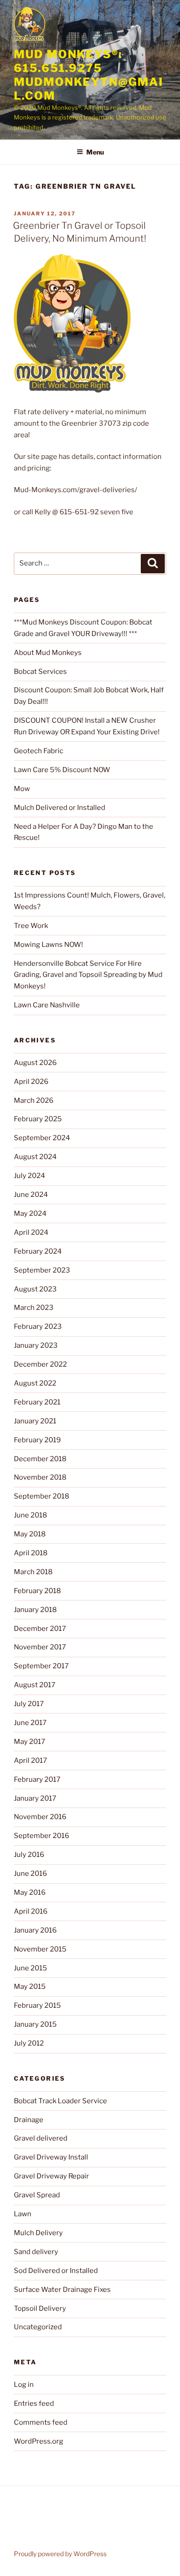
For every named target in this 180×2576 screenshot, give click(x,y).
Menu (95, 152)
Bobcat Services (40, 672)
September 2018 (42, 1496)
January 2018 (35, 1610)
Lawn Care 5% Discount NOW (62, 770)
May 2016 (30, 1892)
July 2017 (29, 1704)
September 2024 (42, 1138)
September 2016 (42, 1836)
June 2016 (30, 1874)
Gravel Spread (37, 2195)
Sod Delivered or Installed (56, 2271)
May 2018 (30, 1534)
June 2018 (30, 1515)
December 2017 (40, 1629)
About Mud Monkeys (48, 653)
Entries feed (34, 2403)
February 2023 (38, 1327)
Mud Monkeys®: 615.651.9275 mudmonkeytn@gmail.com (89, 75)
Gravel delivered (41, 2138)
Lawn (23, 2214)
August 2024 (35, 1157)
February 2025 (38, 1119)
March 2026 (34, 1101)
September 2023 (42, 1270)
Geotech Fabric (39, 751)
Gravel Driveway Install (51, 2157)
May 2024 (30, 1214)
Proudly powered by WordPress (60, 2554)
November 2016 (40, 1817)
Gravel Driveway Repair (51, 2176)
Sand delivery (36, 2252)
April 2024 (31, 1232)
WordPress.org (39, 2441)
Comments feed (41, 2422)
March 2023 (34, 1308)
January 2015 (35, 2024)
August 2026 (35, 1063)
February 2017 (37, 1779)
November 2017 (40, 1647)
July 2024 (30, 1176)
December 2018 (40, 1459)
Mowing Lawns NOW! (48, 945)
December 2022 (40, 1364)
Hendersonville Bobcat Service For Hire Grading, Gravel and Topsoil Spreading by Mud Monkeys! (88, 975)
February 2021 (37, 1402)
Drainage (29, 2120)
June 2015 (30, 1968)
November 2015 (40, 1949)
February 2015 (37, 2005)
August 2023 (35, 1289)
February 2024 (38, 1251)
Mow (22, 789)
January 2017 (35, 1798)
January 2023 (36, 1345)
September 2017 (41, 1666)
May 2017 (30, 1742)
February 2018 (37, 1591)
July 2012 (29, 2043)
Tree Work (31, 926)
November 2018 (40, 1477)
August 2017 (35, 1685)
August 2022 (35, 1383)
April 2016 (31, 1911)
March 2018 (33, 1572)
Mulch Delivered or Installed (60, 808)
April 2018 (31, 1553)
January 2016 (35, 1930)
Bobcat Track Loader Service (60, 2101)
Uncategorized (38, 2327)
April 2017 (30, 1761)
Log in (24, 2385)
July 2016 (29, 1855)
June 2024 (31, 1195)
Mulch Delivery (38, 2233)
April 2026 (31, 1082)
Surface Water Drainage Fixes (62, 2290)
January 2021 (35, 1421)
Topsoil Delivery (40, 2308)
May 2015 (30, 1987)
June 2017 (30, 1723)
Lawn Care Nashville (47, 1005)
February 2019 (37, 1440)
